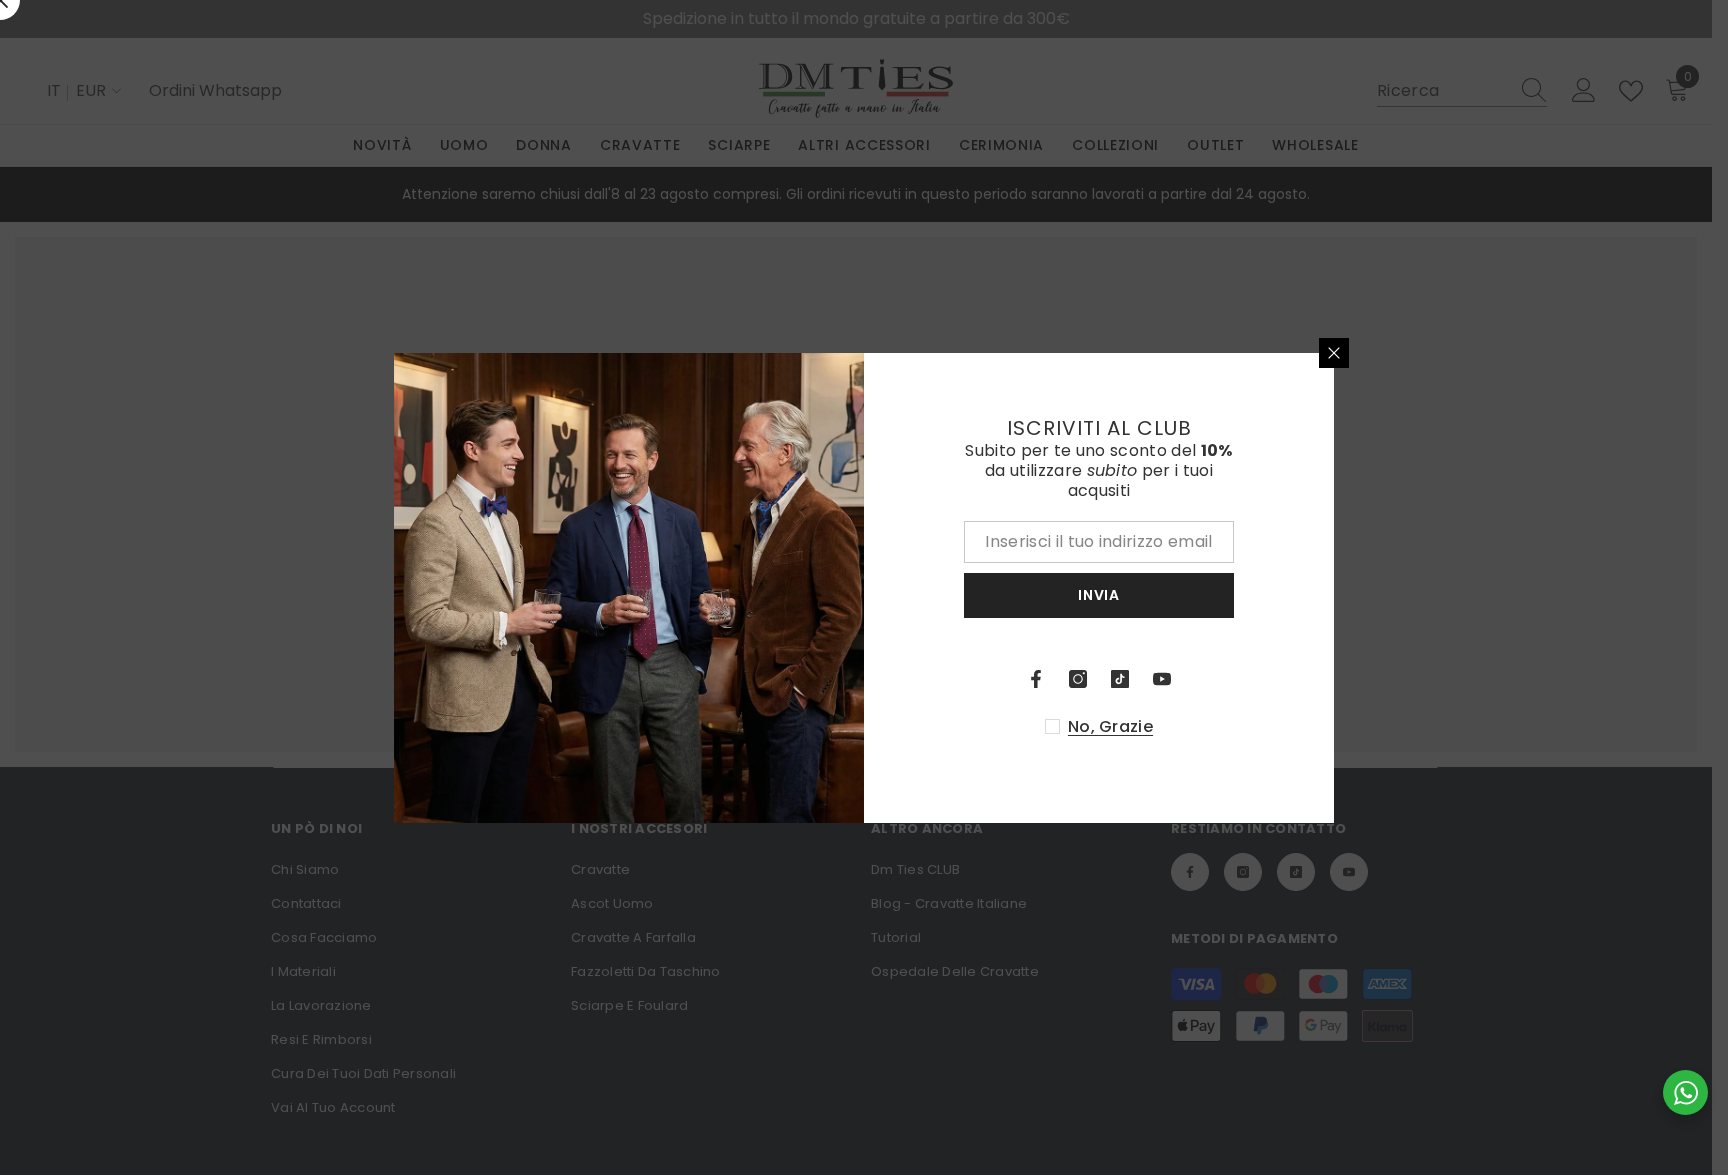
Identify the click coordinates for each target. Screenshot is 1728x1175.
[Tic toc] (1120, 679)
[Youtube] (1162, 679)
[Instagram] (1078, 679)
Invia (1099, 595)
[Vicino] (1334, 353)
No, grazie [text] (1110, 727)
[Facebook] (1036, 679)
